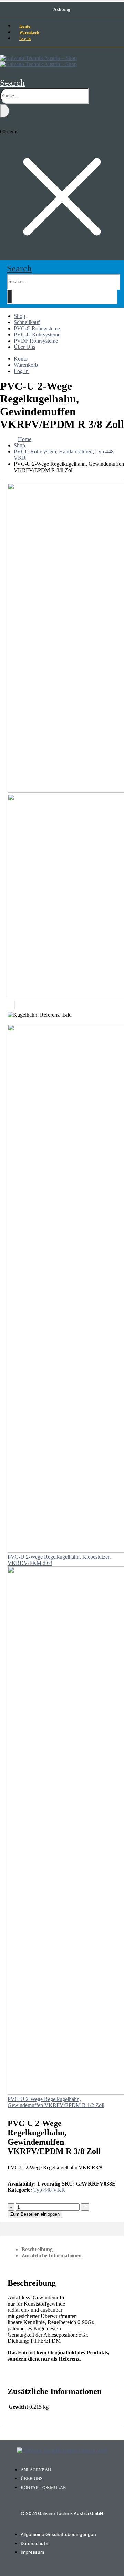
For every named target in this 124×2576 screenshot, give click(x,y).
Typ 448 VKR (49, 2190)
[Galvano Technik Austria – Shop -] (38, 61)
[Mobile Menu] (2, 51)
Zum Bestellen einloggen (35, 2214)
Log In (25, 39)
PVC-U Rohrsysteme (37, 335)
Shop (19, 316)
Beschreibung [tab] (37, 2249)
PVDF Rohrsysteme (36, 341)
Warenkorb (26, 365)
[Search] (5, 111)
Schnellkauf (27, 322)
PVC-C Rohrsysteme (37, 328)
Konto (21, 359)
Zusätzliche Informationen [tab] (51, 2256)
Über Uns (24, 347)
